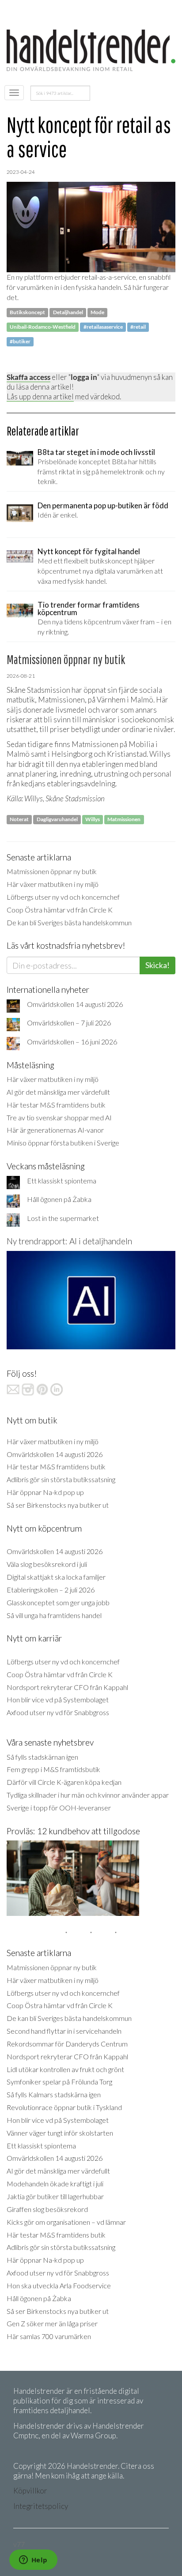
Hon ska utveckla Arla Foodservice (59, 2285)
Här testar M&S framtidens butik (56, 1105)
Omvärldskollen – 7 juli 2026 (69, 1023)
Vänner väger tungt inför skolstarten (60, 2133)
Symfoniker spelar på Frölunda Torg (59, 2082)
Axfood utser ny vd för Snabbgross (58, 1712)
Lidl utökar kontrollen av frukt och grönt (65, 2069)
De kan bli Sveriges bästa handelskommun (69, 922)
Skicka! (157, 965)
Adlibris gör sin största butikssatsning (61, 1479)
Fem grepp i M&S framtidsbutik (53, 1769)
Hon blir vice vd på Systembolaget (58, 1699)
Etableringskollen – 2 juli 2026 (51, 1590)
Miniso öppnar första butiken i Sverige (63, 1143)
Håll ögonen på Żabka (59, 1199)
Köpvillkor (30, 2491)
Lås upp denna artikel (40, 396)
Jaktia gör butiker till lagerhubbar (55, 2196)
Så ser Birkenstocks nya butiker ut (58, 1505)
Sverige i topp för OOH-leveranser (59, 1808)
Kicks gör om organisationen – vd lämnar (66, 2222)
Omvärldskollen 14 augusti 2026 (75, 1004)
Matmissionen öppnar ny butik (52, 871)
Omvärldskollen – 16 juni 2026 (72, 1042)
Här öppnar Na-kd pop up (45, 1492)
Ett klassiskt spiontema (62, 1181)
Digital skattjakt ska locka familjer (56, 1577)
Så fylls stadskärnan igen (42, 1757)
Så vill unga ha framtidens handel (54, 1615)
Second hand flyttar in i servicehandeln (64, 2031)
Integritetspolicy (41, 2506)
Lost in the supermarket (63, 1218)
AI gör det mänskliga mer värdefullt (58, 1092)
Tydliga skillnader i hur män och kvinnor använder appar (88, 1795)
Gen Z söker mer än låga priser (52, 2323)
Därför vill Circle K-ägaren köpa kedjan (64, 1782)
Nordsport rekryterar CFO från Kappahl (67, 1687)
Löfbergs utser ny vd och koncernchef (63, 897)
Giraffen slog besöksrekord (47, 2209)
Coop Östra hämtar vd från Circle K (60, 910)
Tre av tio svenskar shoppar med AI (59, 1117)
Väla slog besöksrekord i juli (47, 1564)
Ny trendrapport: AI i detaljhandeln (69, 1241)
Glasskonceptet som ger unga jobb (58, 1602)
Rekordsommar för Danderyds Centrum (67, 2044)
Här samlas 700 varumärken (49, 2336)
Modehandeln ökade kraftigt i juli (55, 2184)
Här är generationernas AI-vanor (55, 1130)
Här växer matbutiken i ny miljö (53, 884)
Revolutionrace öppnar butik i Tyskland (64, 2107)
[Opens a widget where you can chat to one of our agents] (33, 2561)
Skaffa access (28, 377)
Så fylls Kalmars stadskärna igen (54, 2094)
